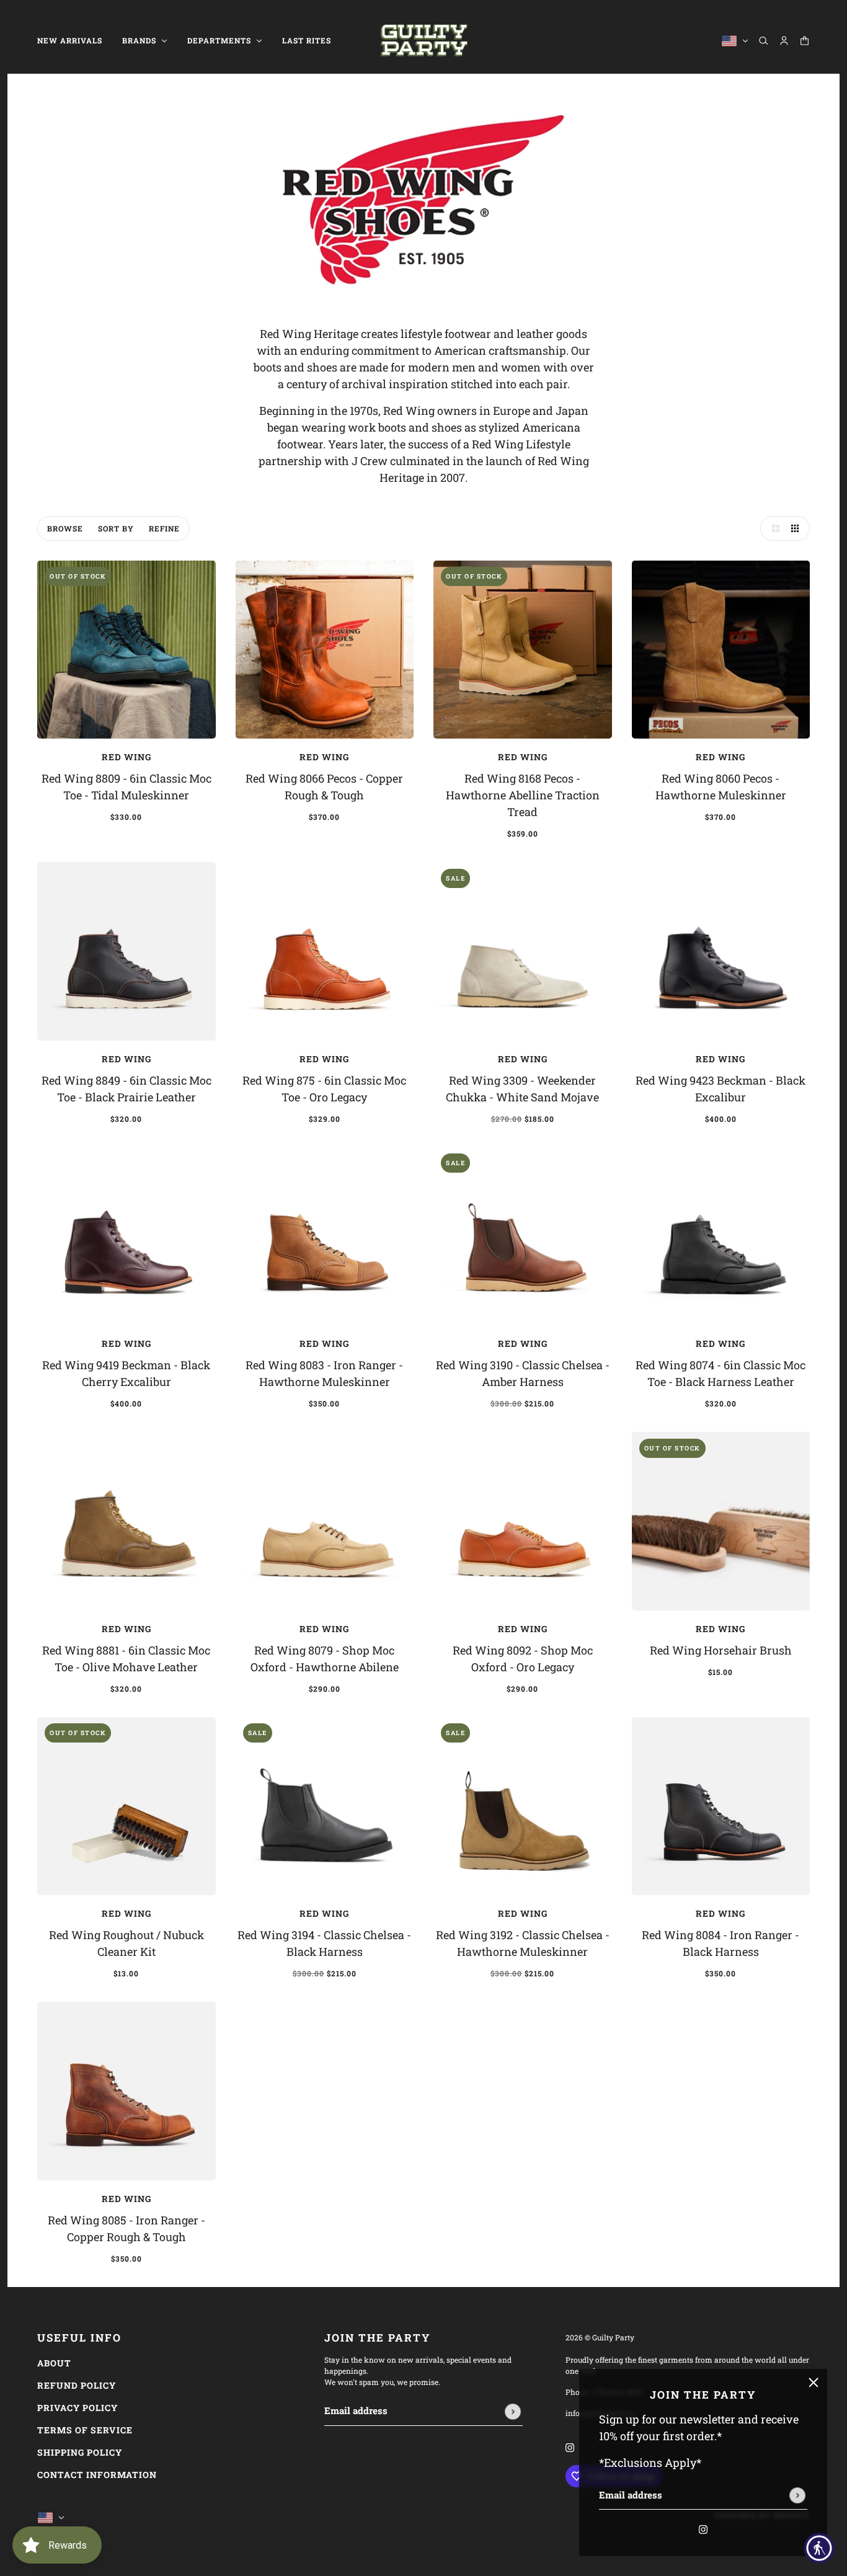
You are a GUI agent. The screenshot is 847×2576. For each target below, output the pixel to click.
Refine (164, 528)
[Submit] (797, 2495)
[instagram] (703, 2528)
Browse (65, 528)
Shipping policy (80, 2452)
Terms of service (85, 2430)
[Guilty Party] (424, 41)
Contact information (97, 2475)
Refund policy (77, 2385)
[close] (814, 2383)
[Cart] (805, 41)
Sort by (116, 528)
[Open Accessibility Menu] (819, 2548)
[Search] (764, 41)
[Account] (784, 41)
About (54, 2363)
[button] (773, 528)
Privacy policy (78, 2408)
